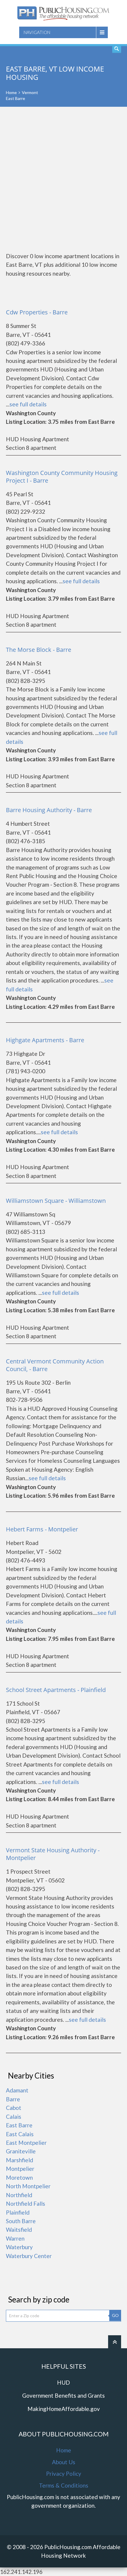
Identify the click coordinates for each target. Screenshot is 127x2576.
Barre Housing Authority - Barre (49, 810)
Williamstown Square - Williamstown (56, 1201)
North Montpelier (28, 2186)
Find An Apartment (117, 49)
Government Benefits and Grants (63, 2395)
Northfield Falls (26, 2204)
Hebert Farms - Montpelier (42, 1529)
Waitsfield (19, 2230)
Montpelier (20, 2169)
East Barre (19, 2125)
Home (11, 92)
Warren (15, 2238)
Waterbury (19, 2247)
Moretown (19, 2177)
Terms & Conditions (64, 2485)
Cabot (14, 2108)
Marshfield (19, 2160)
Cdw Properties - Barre (37, 312)
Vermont (30, 92)
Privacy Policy (64, 2474)
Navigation (37, 32)
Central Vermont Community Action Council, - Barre (55, 1365)
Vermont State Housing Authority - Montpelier (53, 1854)
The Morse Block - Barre (39, 650)
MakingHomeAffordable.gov (64, 2409)
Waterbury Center (29, 2256)
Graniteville (21, 2151)
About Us (64, 2462)
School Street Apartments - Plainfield (56, 1690)
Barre (13, 2099)
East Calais (20, 2134)
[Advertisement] (63, 179)
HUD (63, 2382)
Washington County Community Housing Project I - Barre (62, 477)
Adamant (17, 2090)
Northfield (19, 2195)
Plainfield (18, 2212)
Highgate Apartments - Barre (45, 1040)
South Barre (21, 2221)
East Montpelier (26, 2143)
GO (115, 2315)
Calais (14, 2117)
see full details (28, 404)
